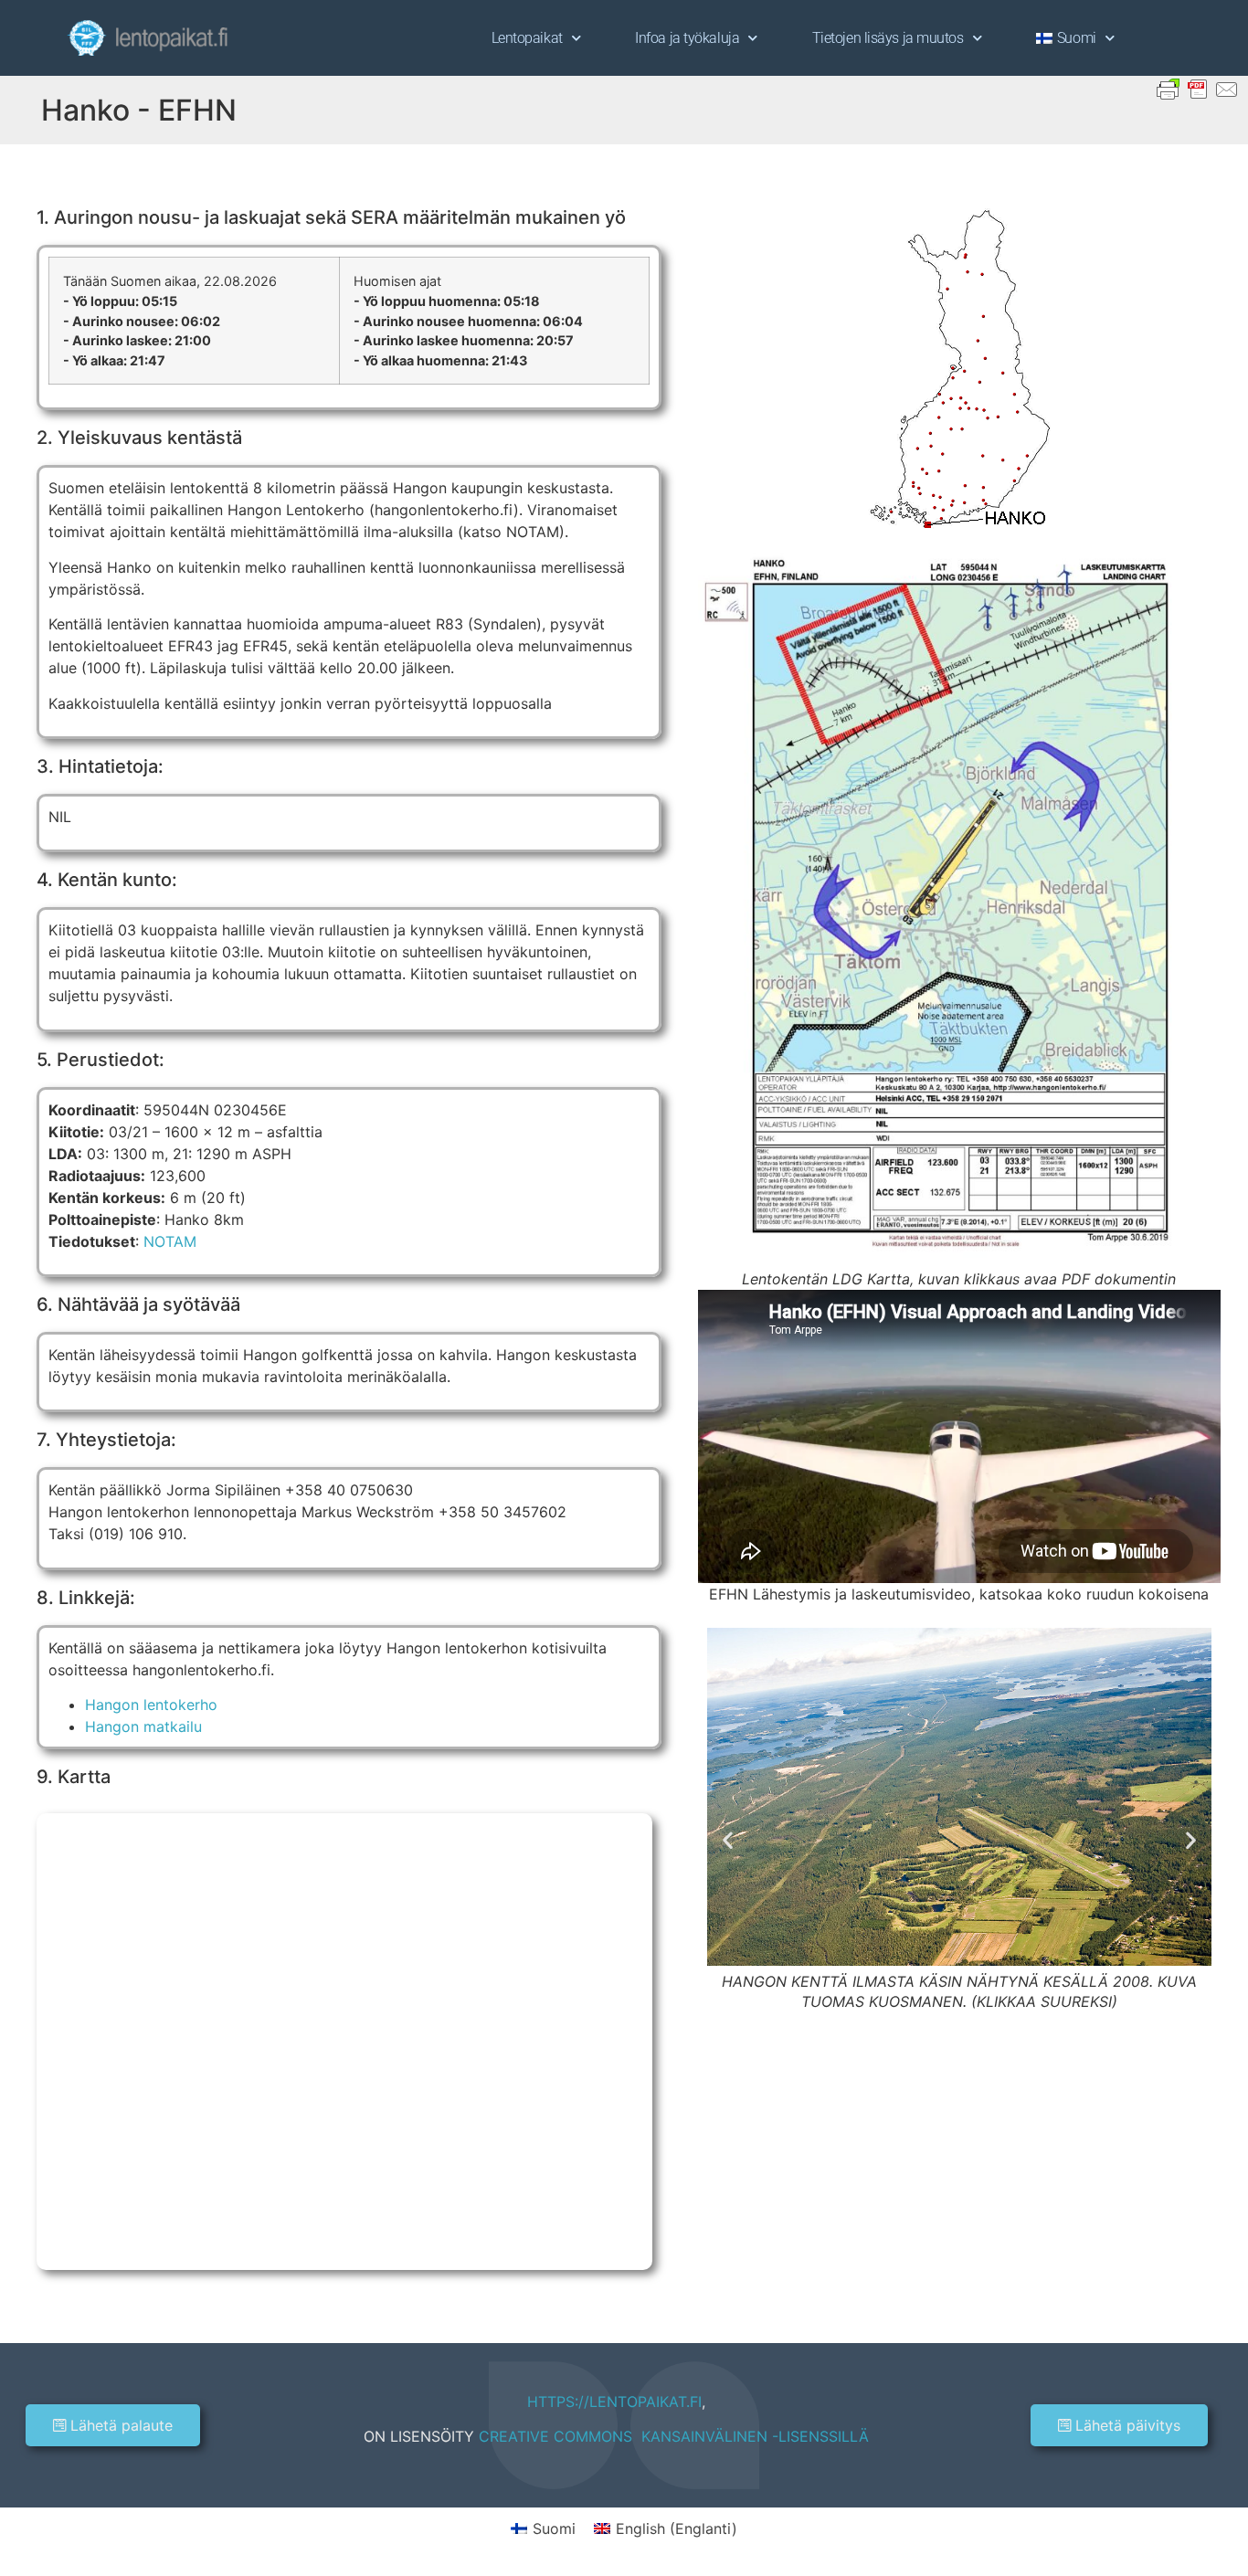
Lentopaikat (527, 38)
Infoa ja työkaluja (687, 38)
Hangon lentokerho (151, 1705)
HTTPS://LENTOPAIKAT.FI (614, 2402)
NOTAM (170, 1241)
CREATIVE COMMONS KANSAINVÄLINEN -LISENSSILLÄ (674, 2436)
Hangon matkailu (143, 1726)
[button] (728, 1840)
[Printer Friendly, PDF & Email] (1198, 88)
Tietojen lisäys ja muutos (888, 38)
